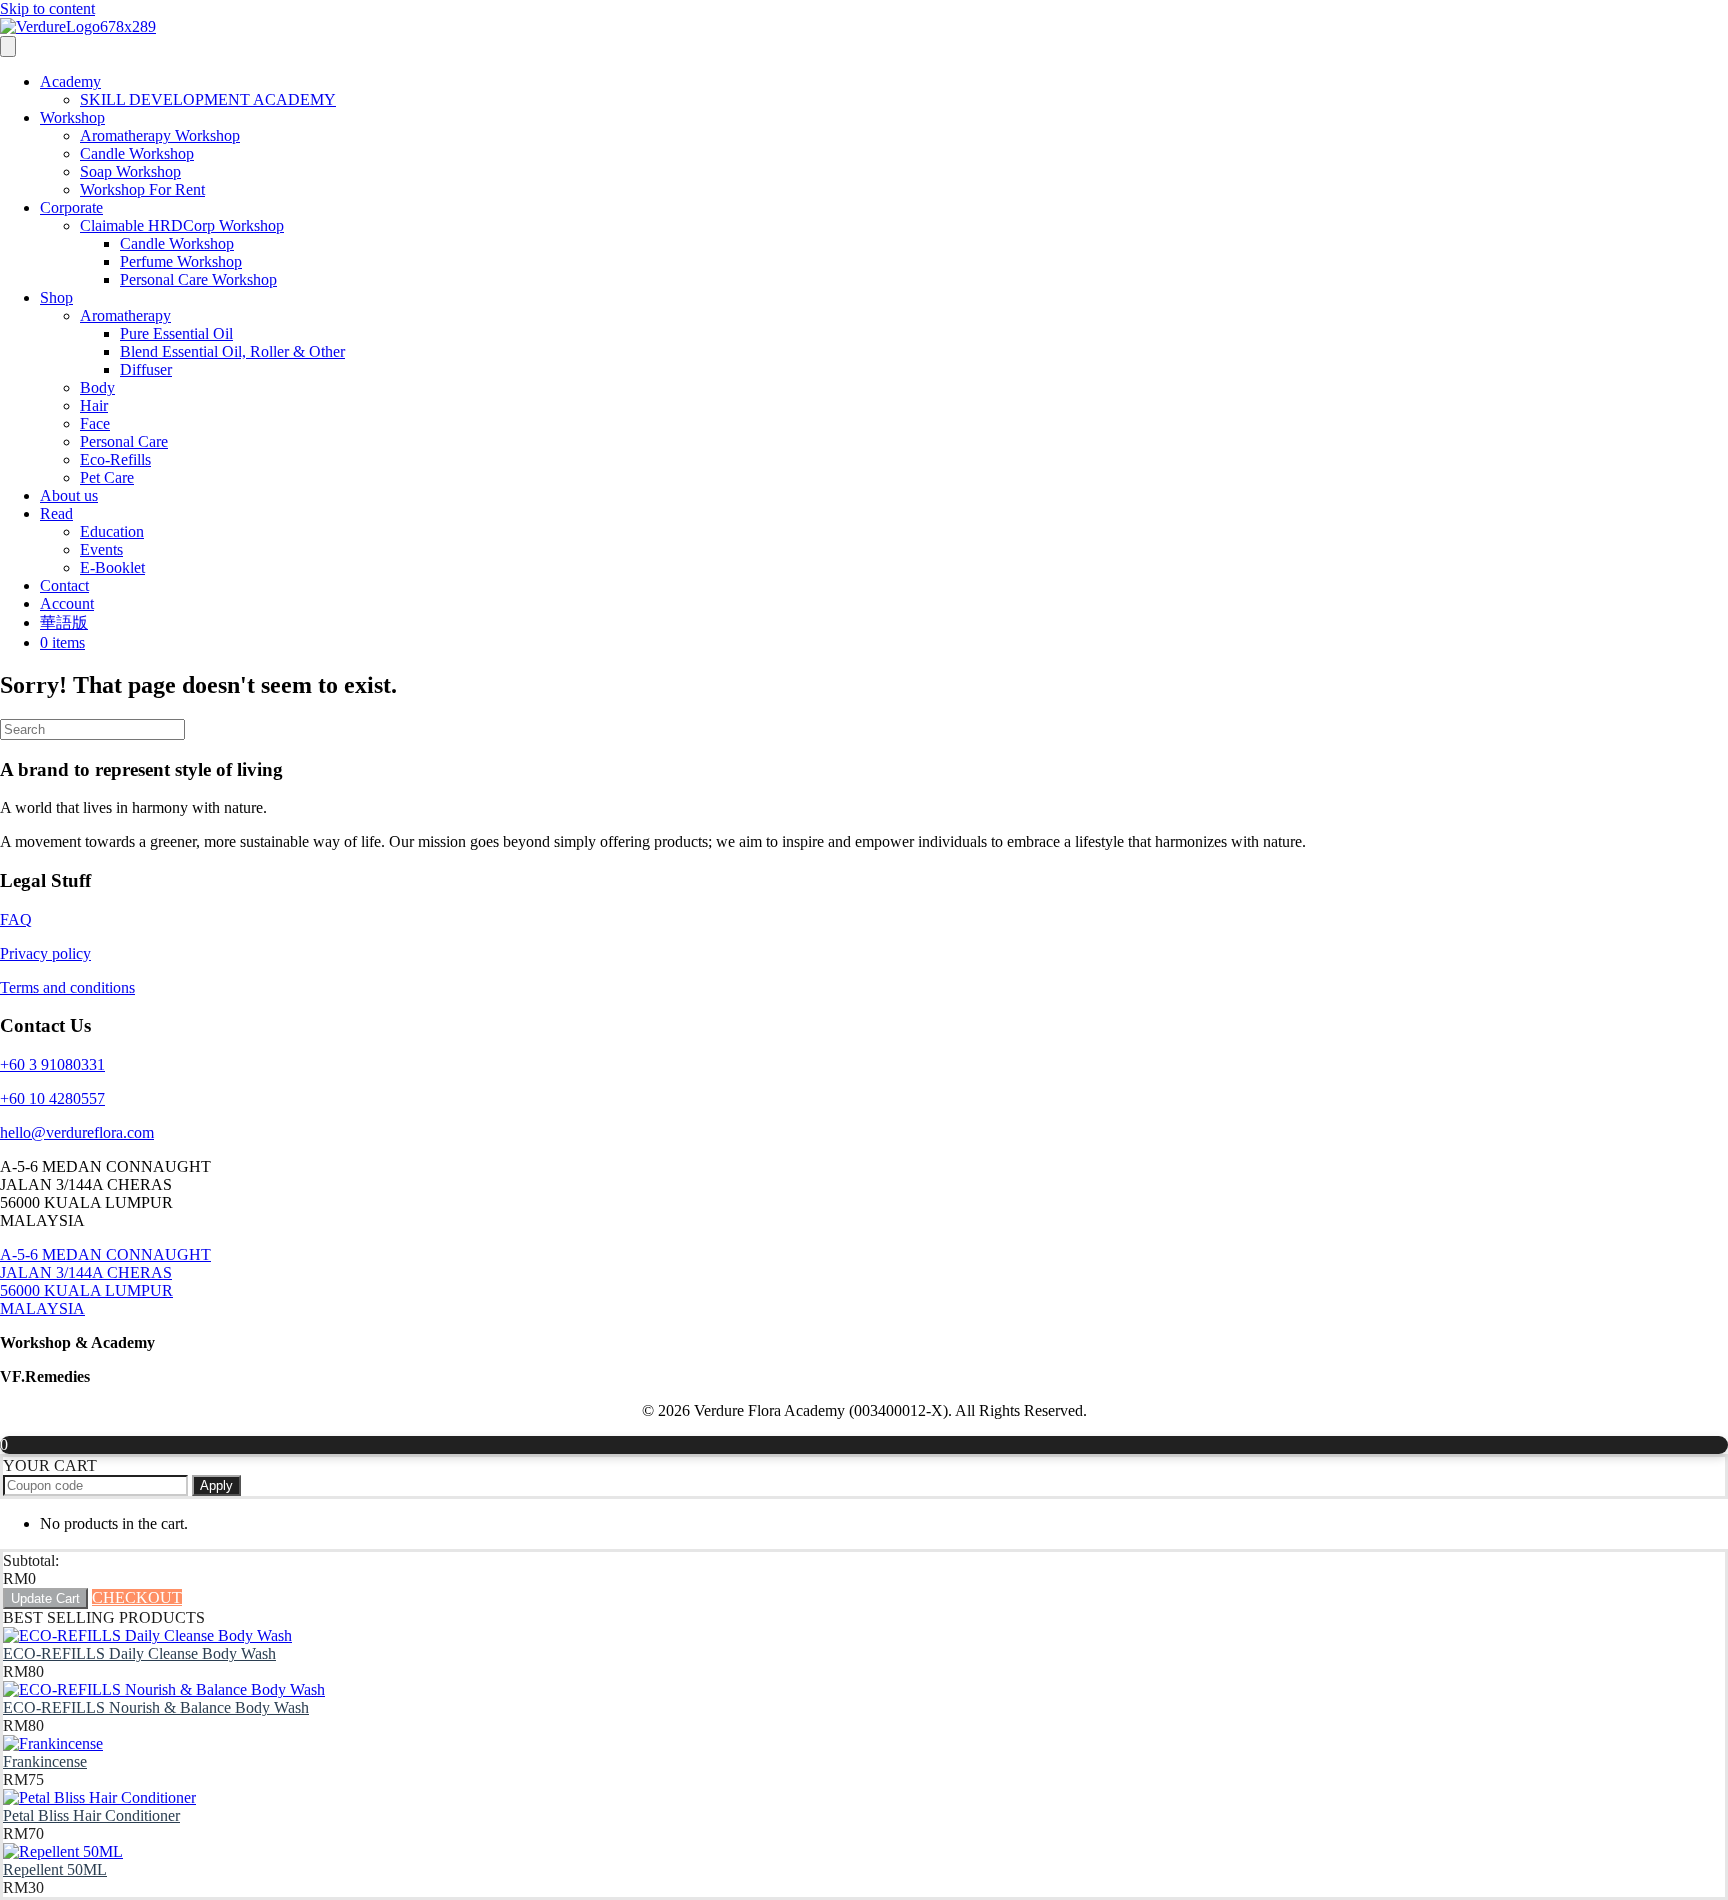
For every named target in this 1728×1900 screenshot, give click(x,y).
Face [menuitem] (95, 423)
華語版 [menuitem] (64, 622)
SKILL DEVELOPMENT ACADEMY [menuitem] (208, 99)
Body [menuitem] (97, 387)
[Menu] (8, 46)
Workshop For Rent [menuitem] (142, 189)
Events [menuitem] (101, 549)
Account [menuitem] (67, 603)
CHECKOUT (137, 1597)
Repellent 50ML (55, 1869)
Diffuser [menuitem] (146, 369)
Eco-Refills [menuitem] (115, 459)
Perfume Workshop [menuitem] (181, 261)
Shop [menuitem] (56, 297)
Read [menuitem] (56, 513)
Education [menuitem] (112, 531)
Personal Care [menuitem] (124, 441)
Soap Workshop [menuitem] (130, 171)
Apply (216, 1485)
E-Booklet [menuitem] (112, 567)
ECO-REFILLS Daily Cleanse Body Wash (139, 1653)
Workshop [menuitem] (72, 117)
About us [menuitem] (69, 495)
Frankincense (45, 1761)
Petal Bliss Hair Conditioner (91, 1815)
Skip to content (47, 8)
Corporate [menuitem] (71, 207)
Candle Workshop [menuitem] (137, 153)
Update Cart (45, 1598)
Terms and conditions (67, 987)
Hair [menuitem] (94, 405)
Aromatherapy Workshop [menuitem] (160, 135)
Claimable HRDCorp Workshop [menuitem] (182, 225)
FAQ (16, 919)
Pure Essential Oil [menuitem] (176, 333)
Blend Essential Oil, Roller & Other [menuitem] (232, 351)
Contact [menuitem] (64, 585)
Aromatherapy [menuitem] (125, 315)
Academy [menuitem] (70, 81)
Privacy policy (45, 953)
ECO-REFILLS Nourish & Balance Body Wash (156, 1707)
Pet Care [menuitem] (107, 477)
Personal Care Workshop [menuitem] (198, 279)
